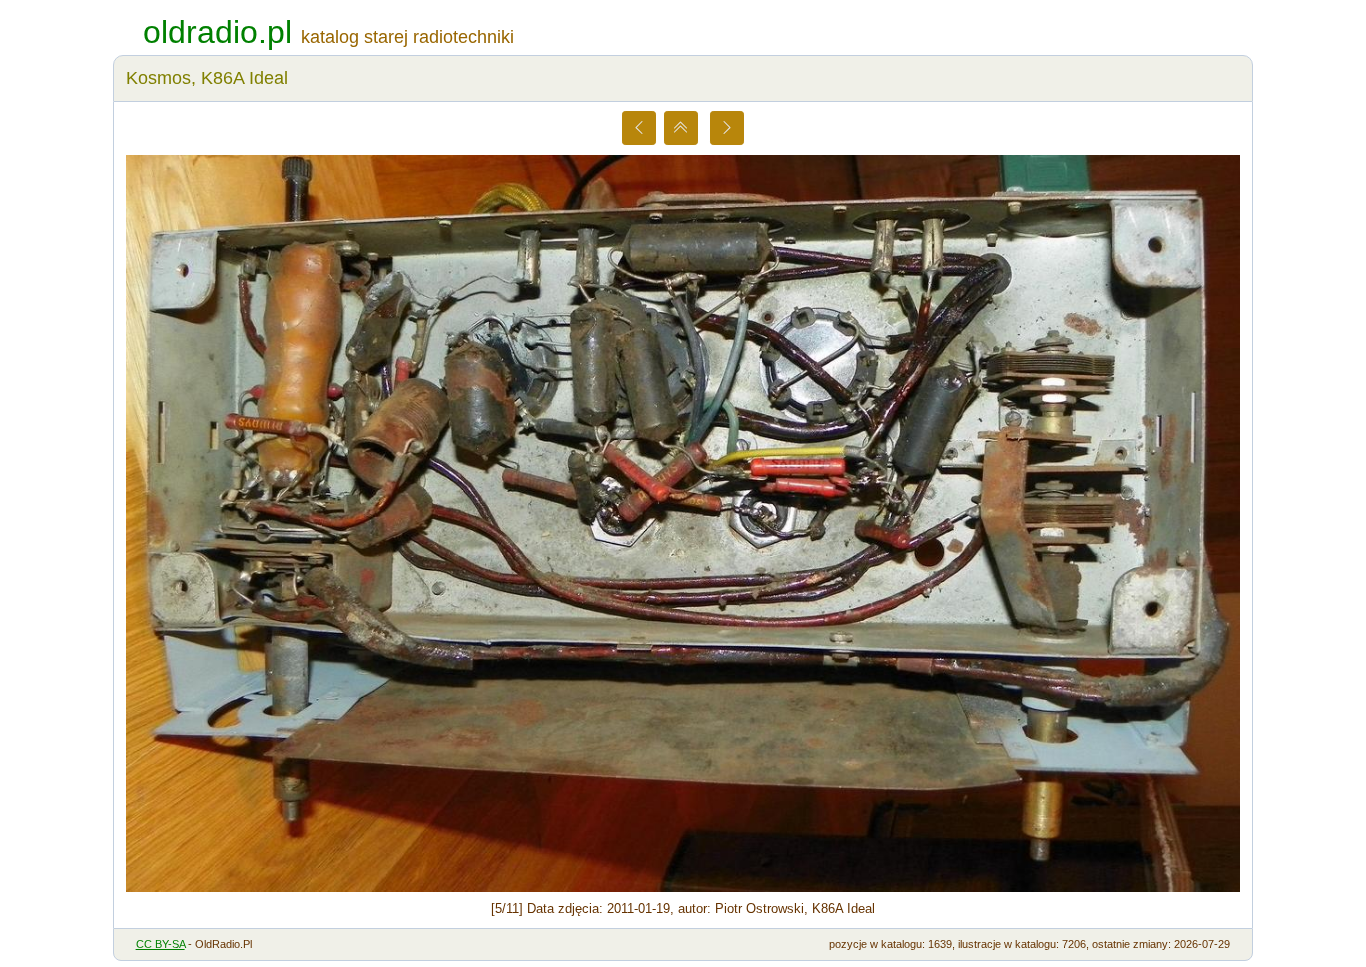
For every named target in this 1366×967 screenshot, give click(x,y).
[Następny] (727, 128)
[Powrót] (681, 128)
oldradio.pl (217, 32)
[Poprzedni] (639, 128)
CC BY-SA (160, 944)
